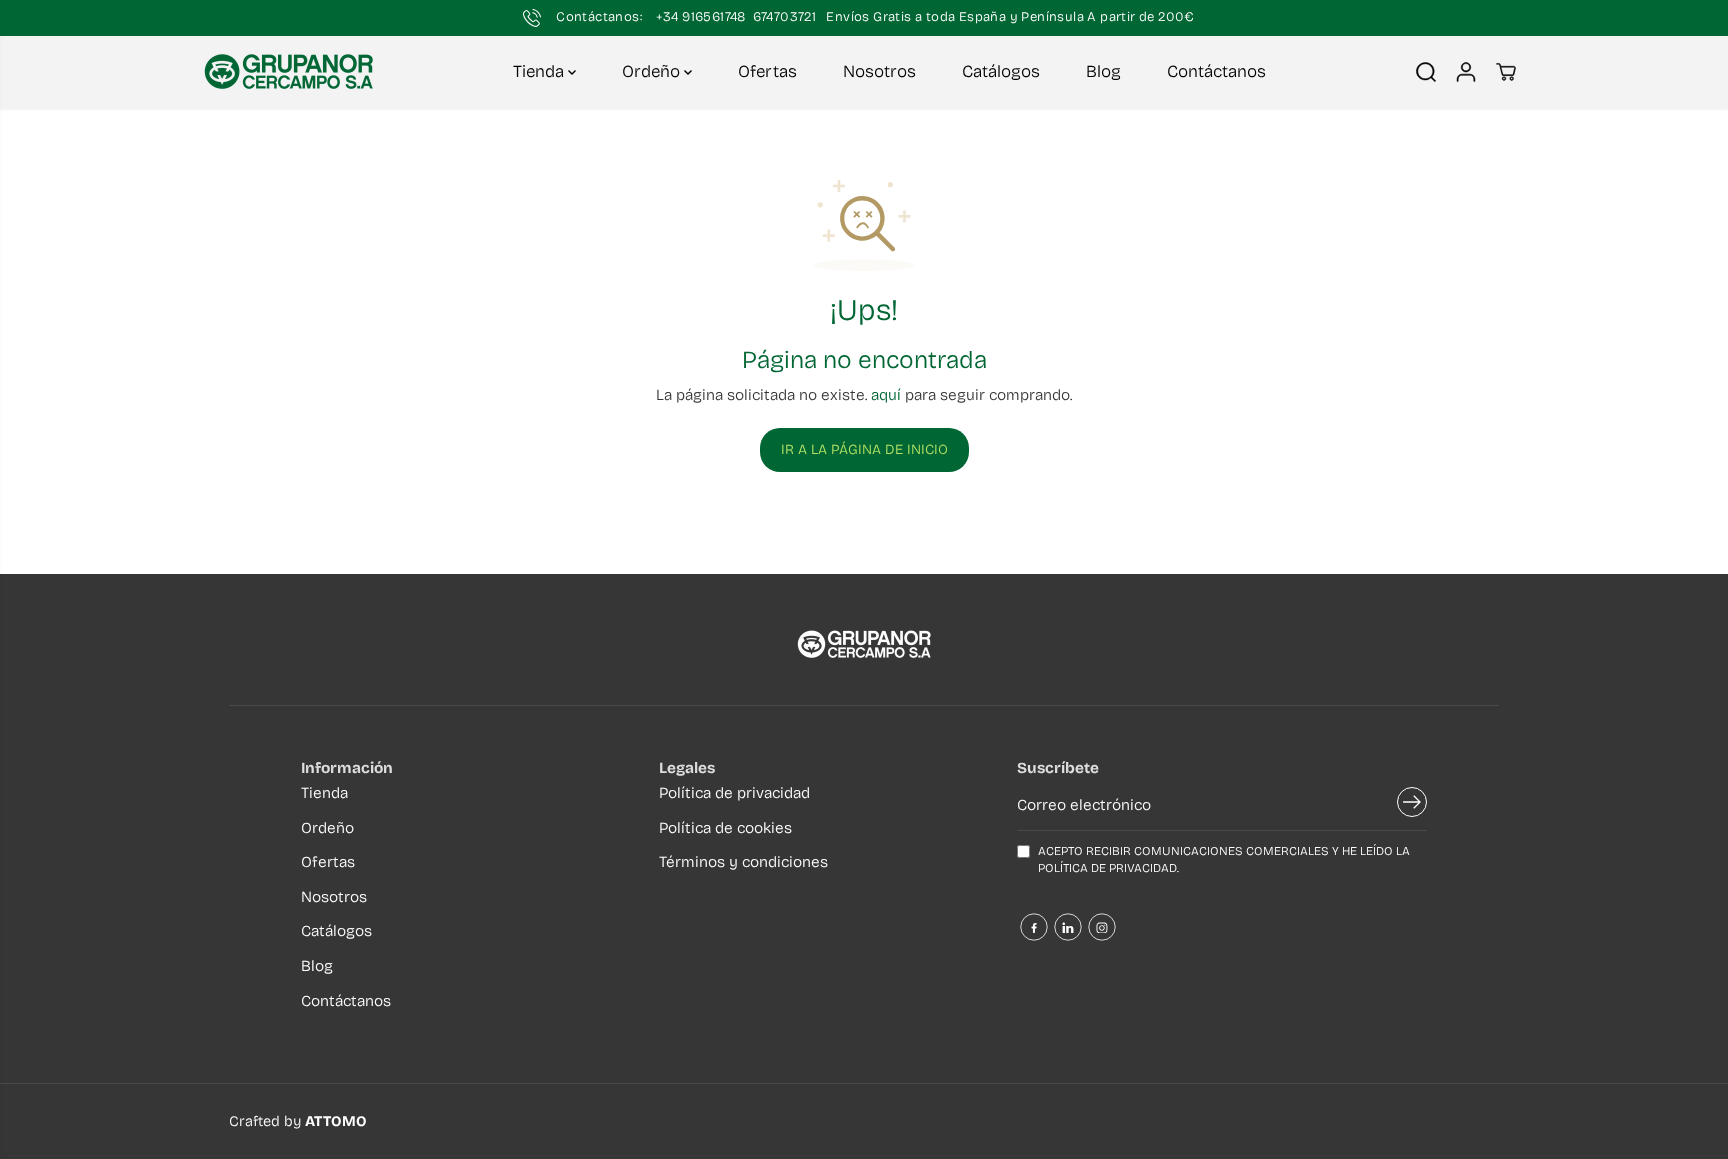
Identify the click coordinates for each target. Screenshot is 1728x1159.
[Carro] (1506, 72)
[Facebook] (1034, 927)
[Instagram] (1102, 927)
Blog (1103, 71)
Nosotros (879, 71)
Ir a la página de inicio (864, 449)
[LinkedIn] (1068, 927)
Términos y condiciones (743, 862)
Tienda (540, 71)
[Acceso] (1466, 72)
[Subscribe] (1412, 806)
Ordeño (653, 71)
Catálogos (1001, 71)
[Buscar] (1426, 72)
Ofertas (767, 71)
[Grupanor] (289, 72)
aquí (886, 395)
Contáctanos (1216, 71)
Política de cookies (725, 828)
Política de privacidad (734, 793)
